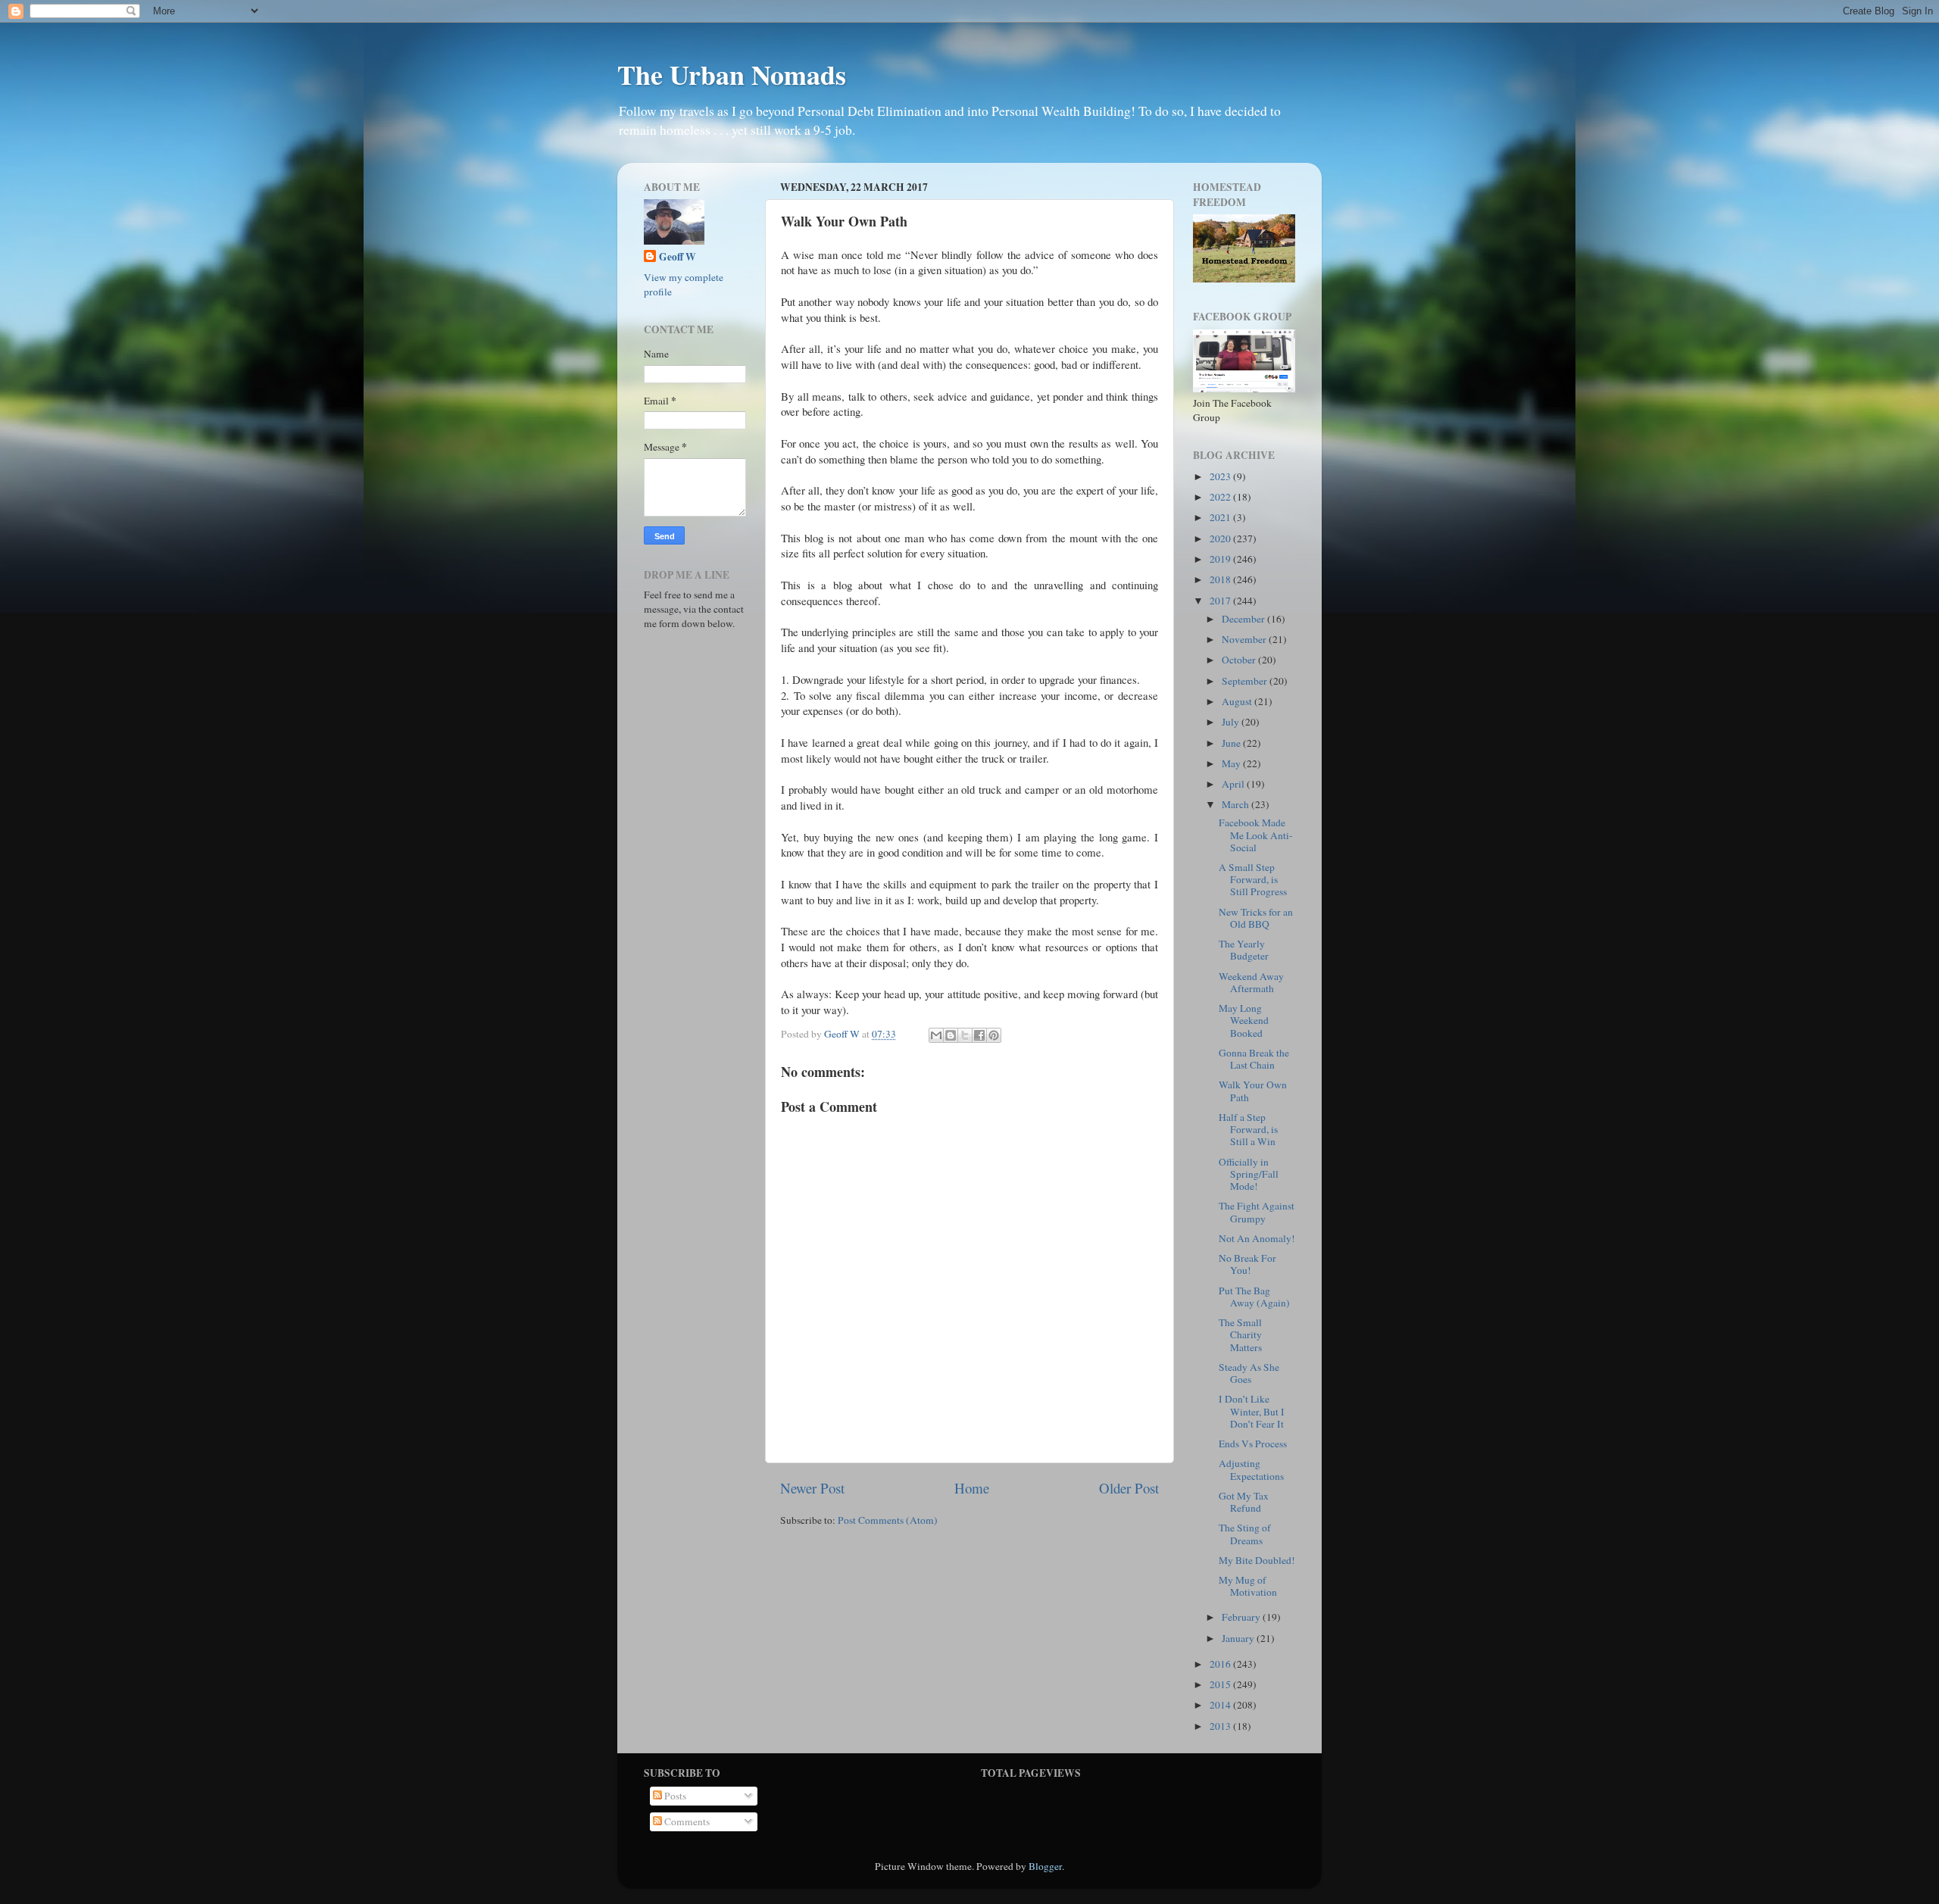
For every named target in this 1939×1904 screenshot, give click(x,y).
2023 (1221, 476)
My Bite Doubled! (1257, 1560)
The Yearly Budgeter (1244, 950)
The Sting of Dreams (1245, 1534)
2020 (1221, 538)
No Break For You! (1247, 1264)
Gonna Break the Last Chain (1254, 1059)
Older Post (1129, 1488)
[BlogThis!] (951, 1035)
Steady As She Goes (1249, 1373)
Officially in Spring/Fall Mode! (1249, 1174)
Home (972, 1488)
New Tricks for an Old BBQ (1256, 918)
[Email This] (936, 1035)
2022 (1221, 497)
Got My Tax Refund (1244, 1502)
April (1234, 784)
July (1232, 722)
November (1245, 639)
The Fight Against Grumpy (1257, 1212)
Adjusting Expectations (1251, 1469)
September (1246, 681)
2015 (1221, 1684)
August (1238, 701)
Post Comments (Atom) (888, 1520)
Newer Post (812, 1488)
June (1232, 743)
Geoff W (678, 257)
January (1239, 1638)
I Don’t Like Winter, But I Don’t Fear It (1252, 1411)
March (1236, 804)
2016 (1221, 1664)
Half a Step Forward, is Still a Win (1248, 1129)
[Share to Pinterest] (994, 1035)
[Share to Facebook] (979, 1035)
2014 (1221, 1705)
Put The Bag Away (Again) (1254, 1297)
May (1232, 763)
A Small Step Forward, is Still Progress (1253, 879)
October (1240, 660)
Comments (686, 1821)
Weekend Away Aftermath (1251, 982)
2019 (1221, 559)
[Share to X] (965, 1035)
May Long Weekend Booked (1244, 1020)
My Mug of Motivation (1248, 1586)
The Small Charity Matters (1240, 1334)
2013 (1221, 1726)
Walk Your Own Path (1253, 1091)
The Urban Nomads (732, 74)
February (1242, 1617)
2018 (1221, 579)
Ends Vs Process (1253, 1444)
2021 (1221, 517)
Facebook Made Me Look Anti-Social (1256, 835)
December (1244, 619)
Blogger (1045, 1866)
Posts (674, 1796)
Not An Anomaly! (1257, 1238)
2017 (1221, 601)
